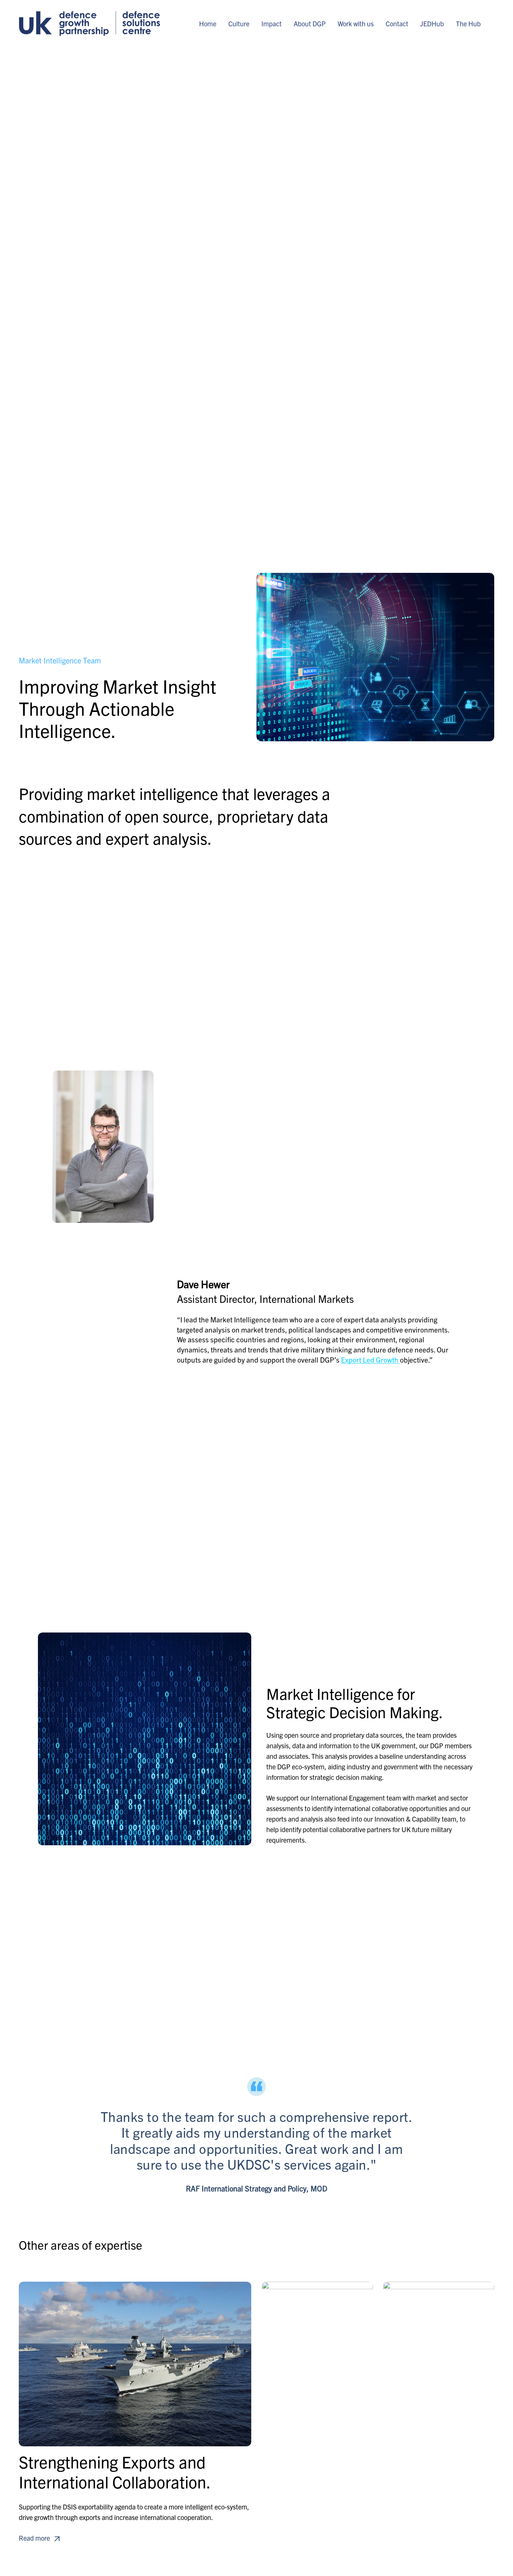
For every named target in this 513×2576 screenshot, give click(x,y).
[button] (40, 2538)
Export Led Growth (370, 1360)
